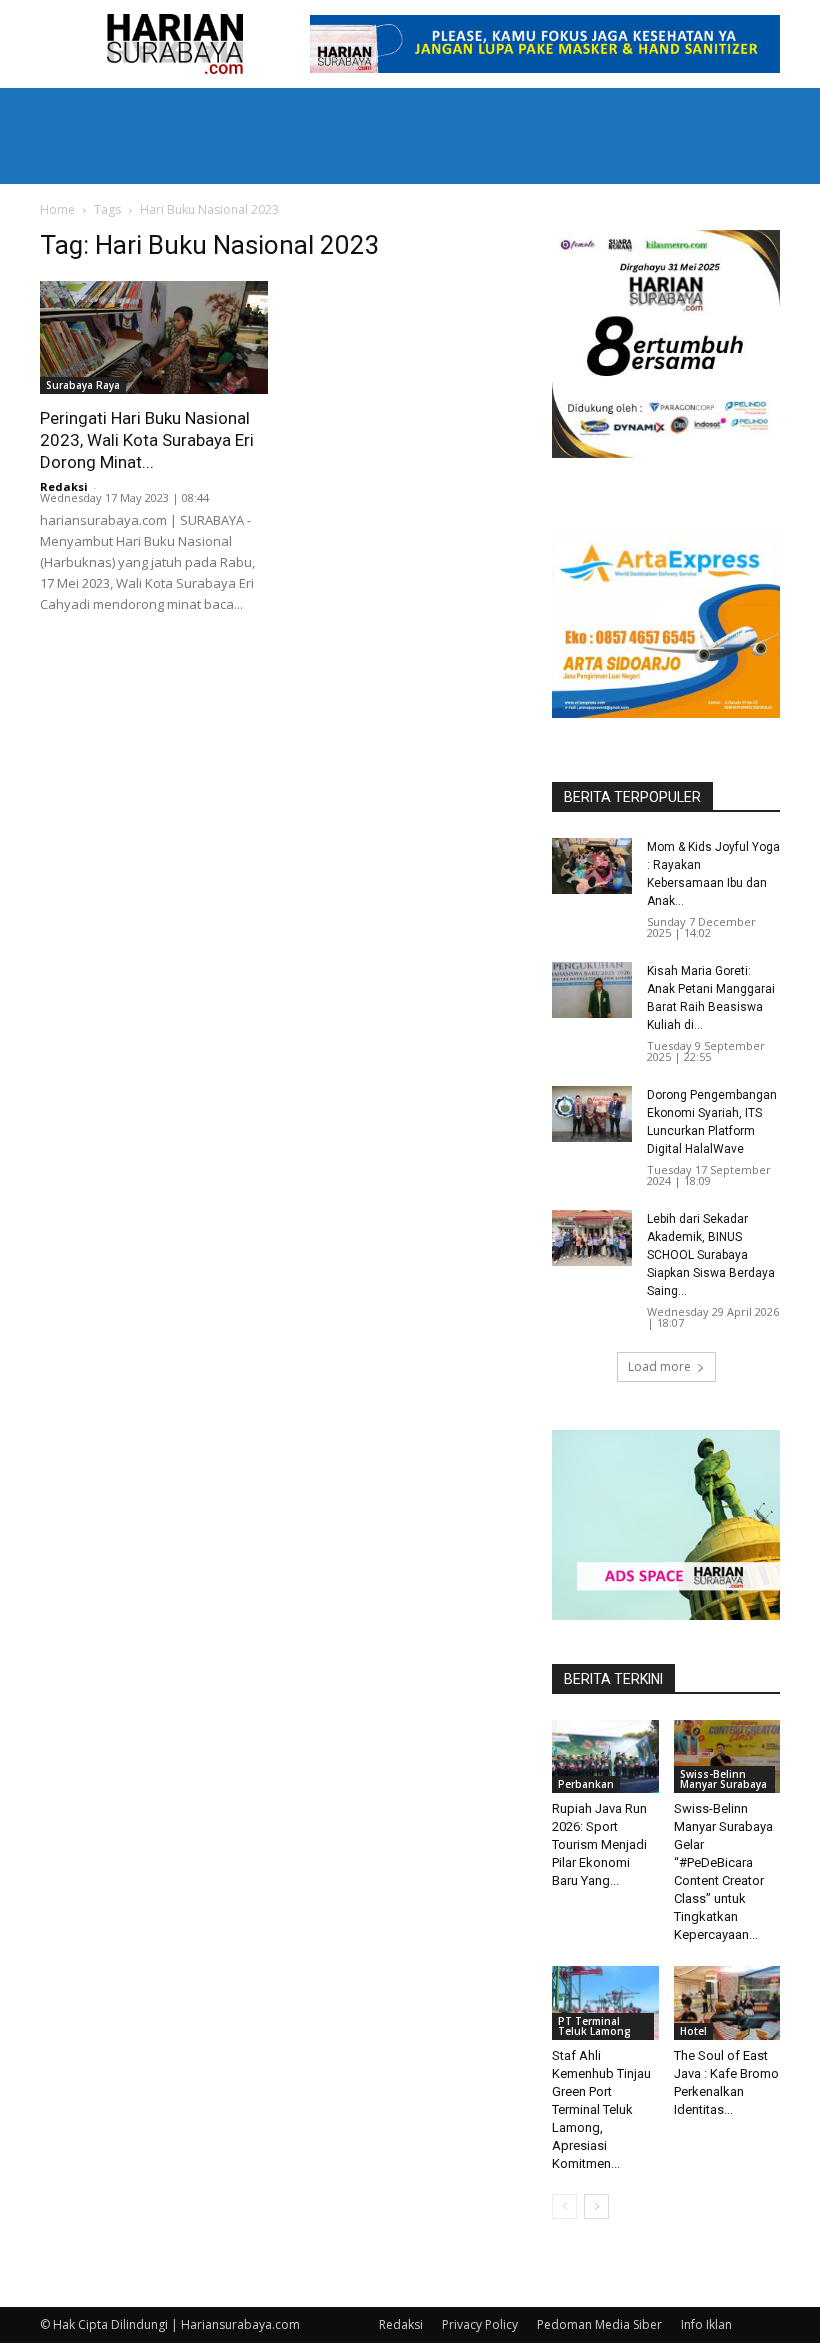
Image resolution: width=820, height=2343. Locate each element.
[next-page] (596, 2206)
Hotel (693, 2031)
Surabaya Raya (83, 385)
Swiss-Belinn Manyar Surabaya (723, 1779)
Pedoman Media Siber (599, 2324)
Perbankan (586, 1784)
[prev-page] (564, 2206)
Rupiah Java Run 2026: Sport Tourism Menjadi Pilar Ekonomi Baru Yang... (599, 1844)
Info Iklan (706, 2324)
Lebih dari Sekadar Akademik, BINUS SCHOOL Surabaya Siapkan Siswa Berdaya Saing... (711, 1255)
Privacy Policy (480, 2324)
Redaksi (64, 486)
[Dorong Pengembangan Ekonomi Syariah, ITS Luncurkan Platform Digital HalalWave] (592, 1114)
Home (57, 209)
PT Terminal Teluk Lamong (594, 2026)
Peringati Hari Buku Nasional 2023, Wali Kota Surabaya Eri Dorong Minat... (147, 440)
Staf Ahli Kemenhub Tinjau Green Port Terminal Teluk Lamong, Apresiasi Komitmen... (601, 2109)
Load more (659, 1366)
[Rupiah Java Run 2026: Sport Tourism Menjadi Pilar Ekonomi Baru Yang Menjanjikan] (605, 1756)
